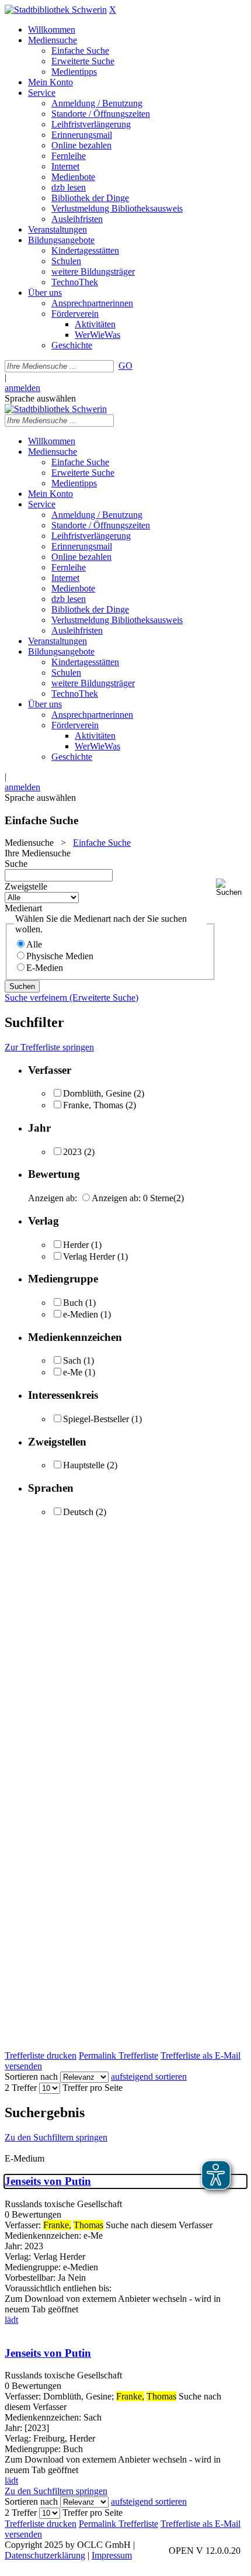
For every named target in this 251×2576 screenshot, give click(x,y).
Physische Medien (60, 956)
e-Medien (81, 1314)
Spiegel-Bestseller (96, 1419)
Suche (16, 864)
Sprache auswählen (40, 398)
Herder (76, 1245)
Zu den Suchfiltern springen (56, 2137)
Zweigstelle (26, 886)
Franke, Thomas (93, 1105)
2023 (72, 1152)
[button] (231, 888)
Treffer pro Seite (93, 2088)
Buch (73, 1303)
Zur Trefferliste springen (49, 1047)
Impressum (112, 2555)
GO (125, 366)
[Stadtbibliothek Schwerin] (56, 10)
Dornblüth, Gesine (97, 1093)
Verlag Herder (89, 1256)
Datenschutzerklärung (45, 2555)
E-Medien (45, 968)
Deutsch (78, 1512)
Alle (34, 944)
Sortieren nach (31, 2077)
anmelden (22, 388)
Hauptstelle (84, 1465)
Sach (72, 1360)
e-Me (73, 1372)
